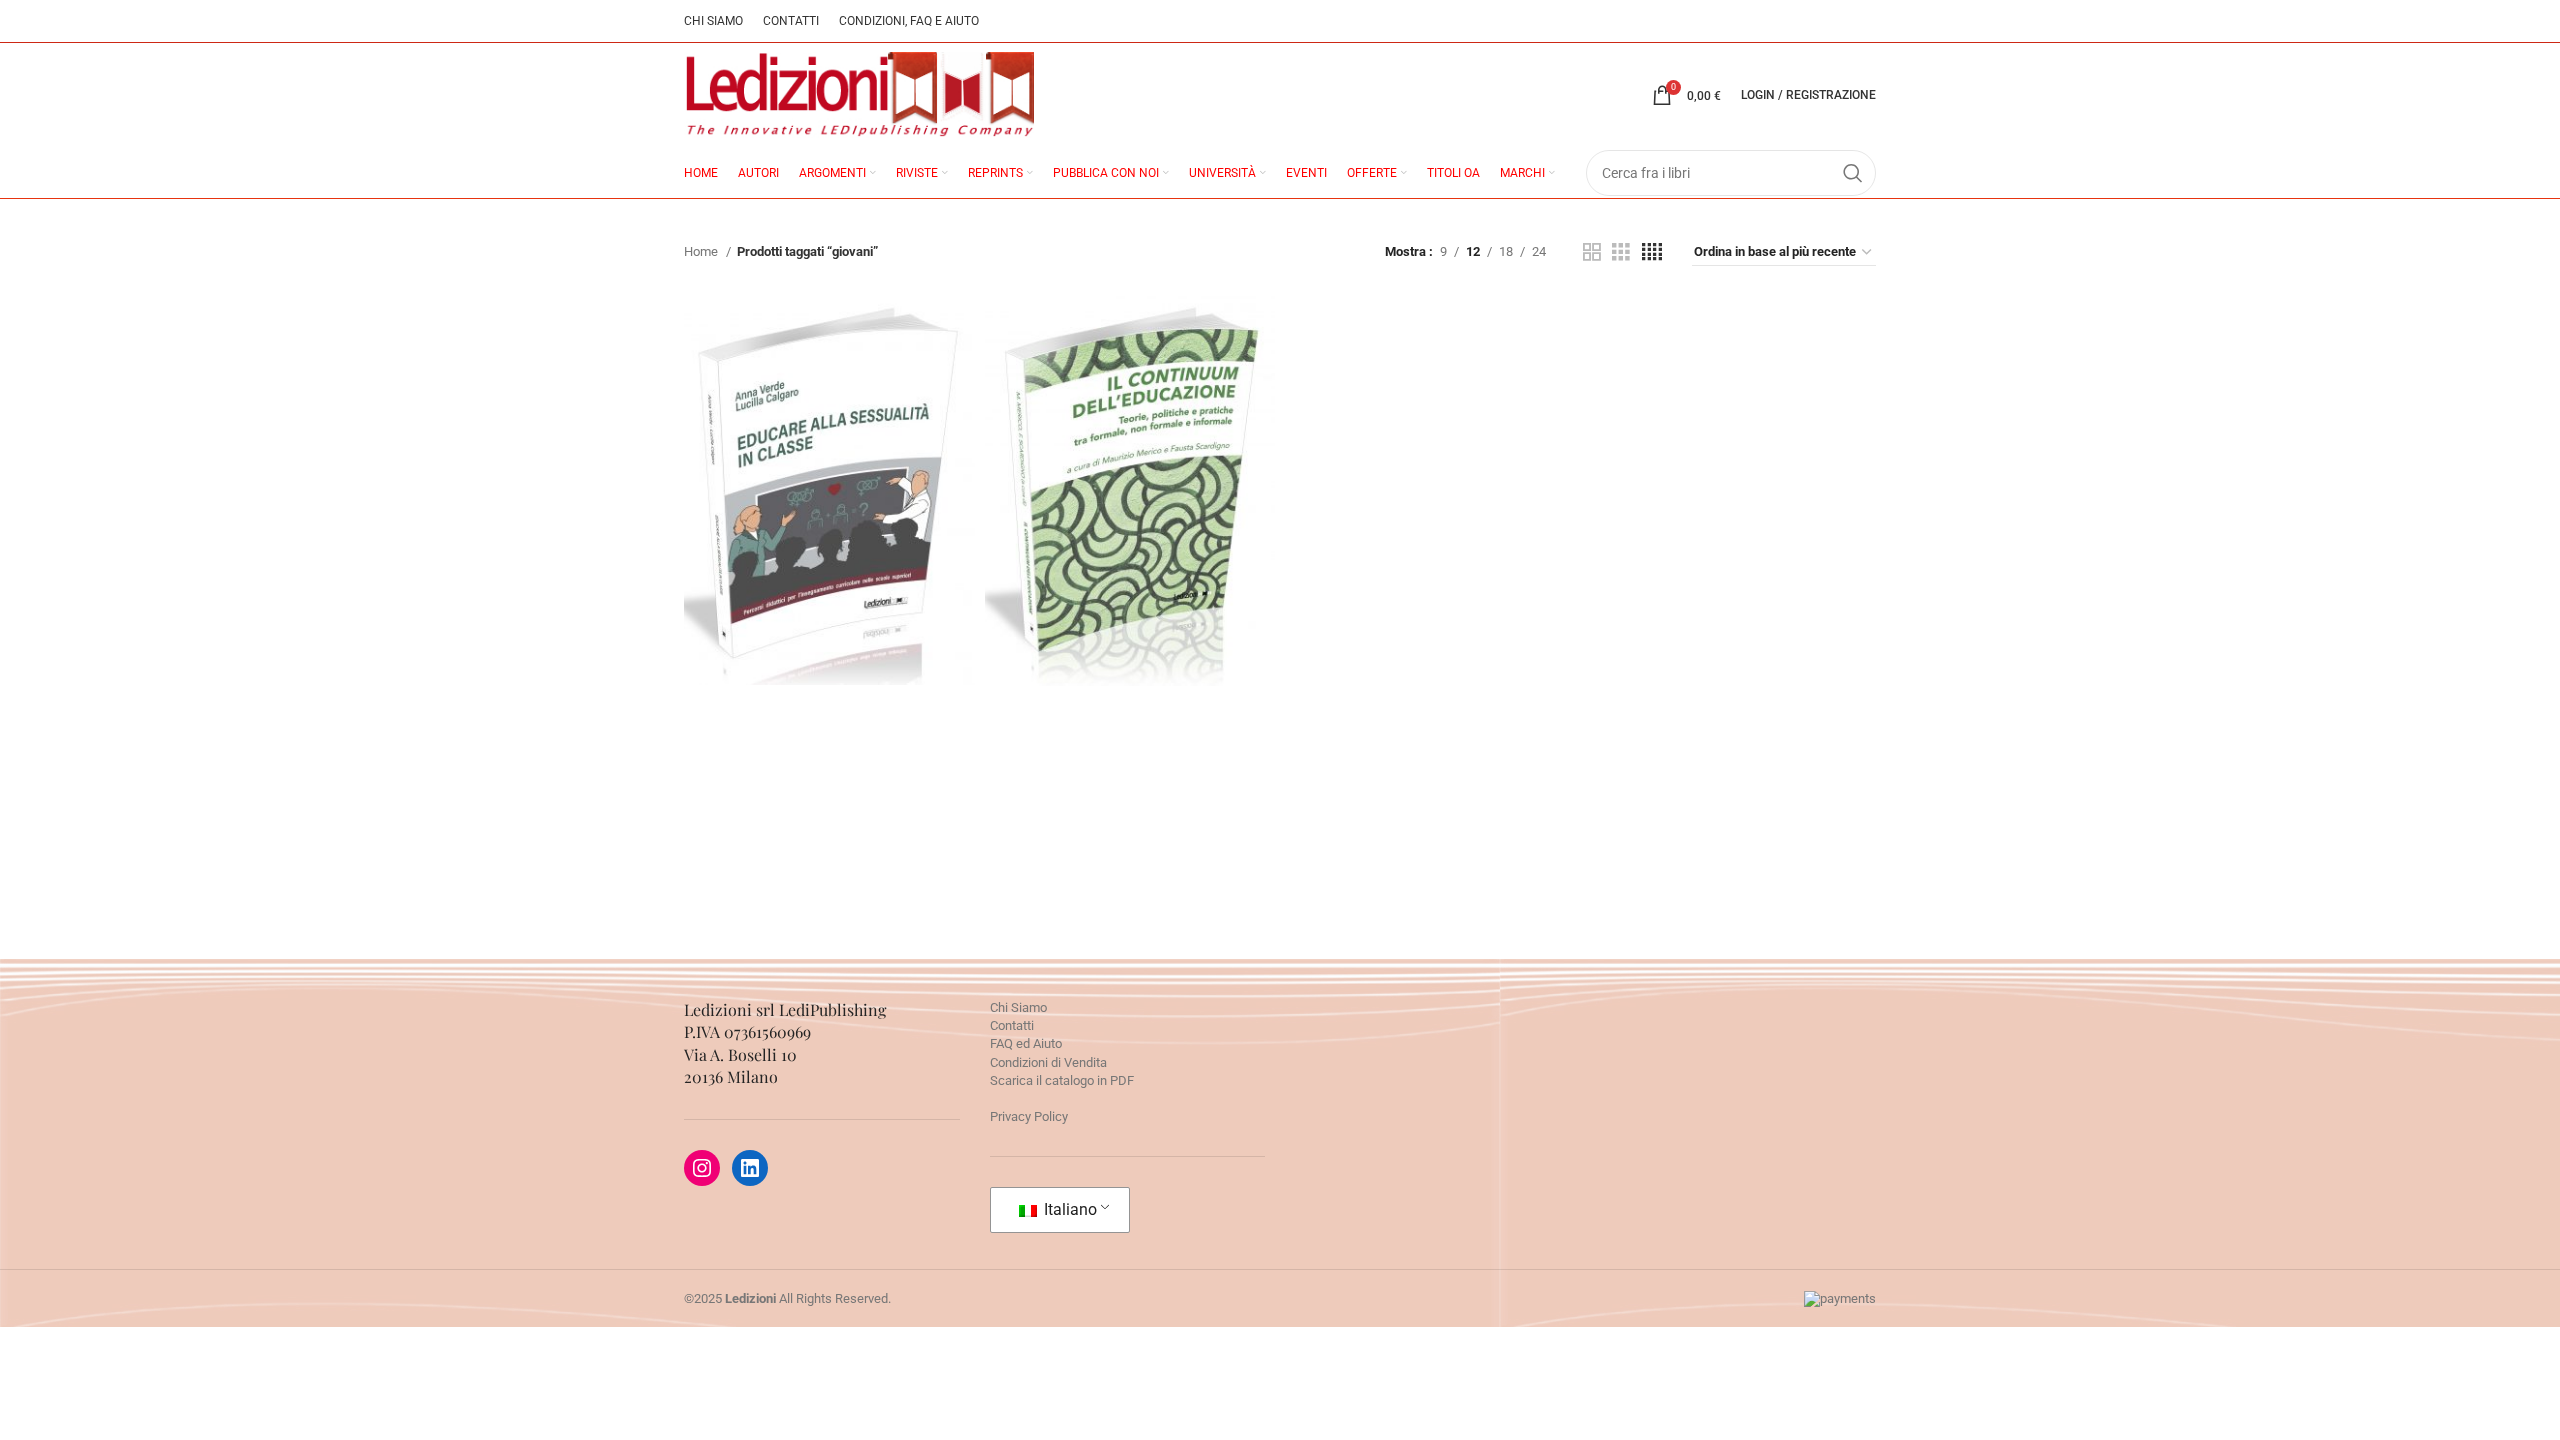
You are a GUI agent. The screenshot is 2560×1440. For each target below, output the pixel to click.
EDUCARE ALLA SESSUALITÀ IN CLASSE (829, 439)
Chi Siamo (1018, 1007)
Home (702, 251)
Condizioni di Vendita (1048, 1062)
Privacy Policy (1029, 1116)
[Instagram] (702, 1168)
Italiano (1068, 1209)
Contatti (1012, 1025)
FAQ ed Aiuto (1026, 1043)
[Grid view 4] (1652, 252)
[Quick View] (739, 568)
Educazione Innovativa (829, 514)
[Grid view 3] (1621, 252)
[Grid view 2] (1592, 252)
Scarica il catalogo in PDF (1062, 1080)
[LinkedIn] (750, 1168)
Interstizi (1130, 499)
